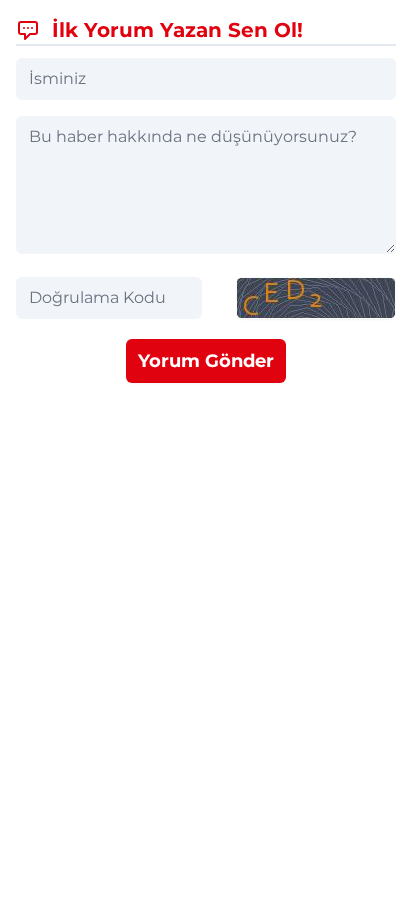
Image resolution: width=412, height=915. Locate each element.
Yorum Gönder (206, 361)
